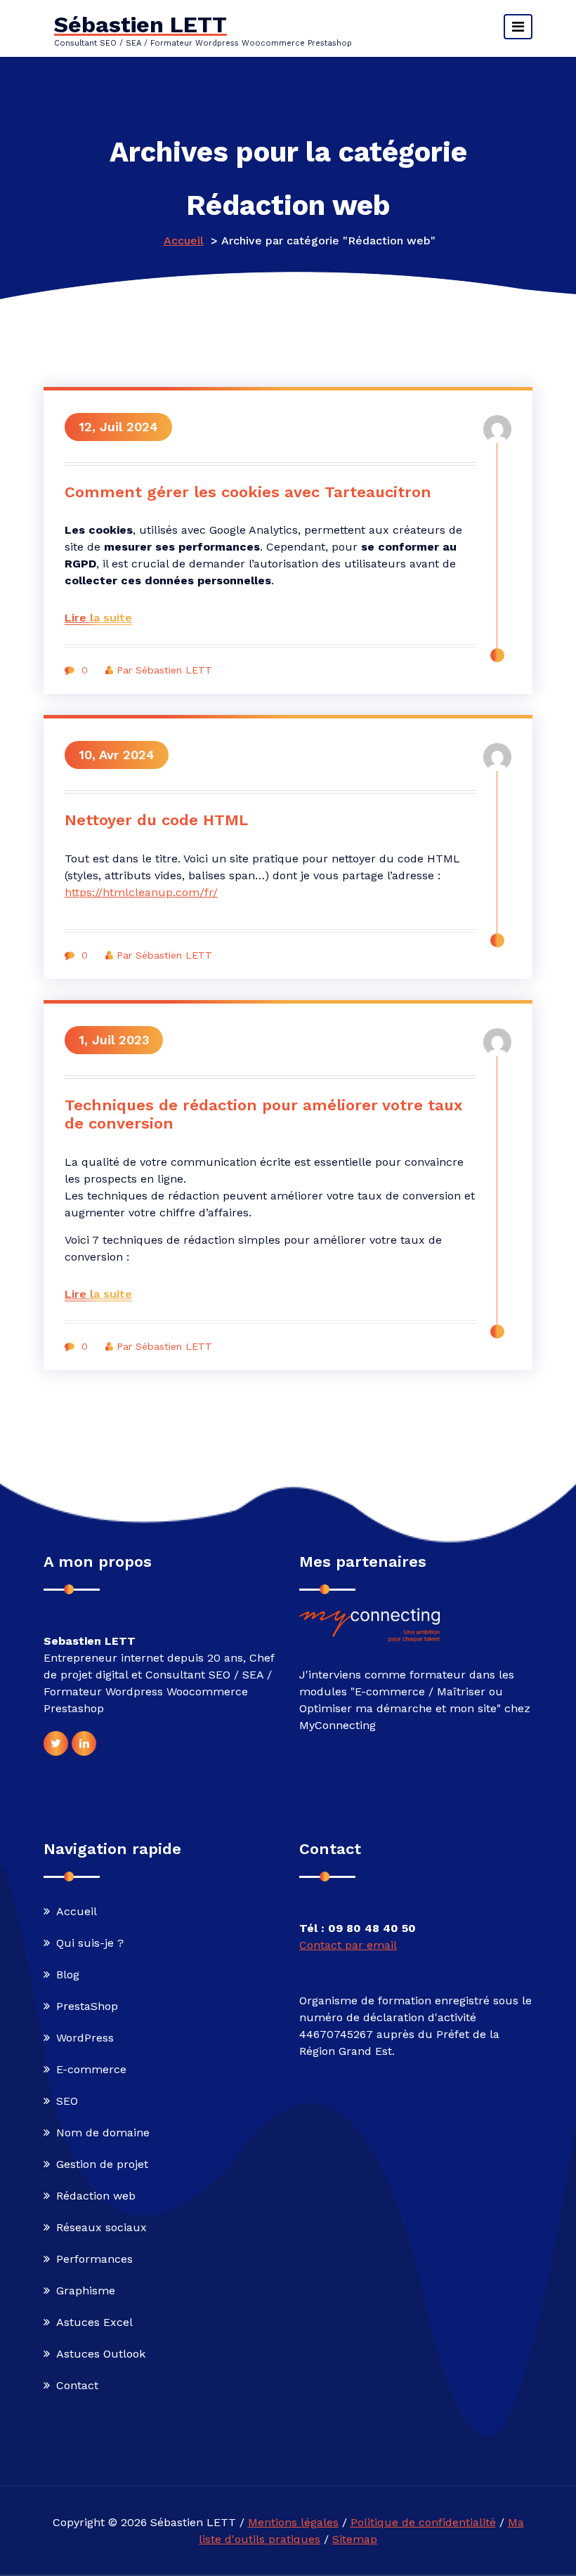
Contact (77, 2385)
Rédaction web (96, 2196)
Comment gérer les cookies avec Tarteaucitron (248, 492)
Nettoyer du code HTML (156, 820)
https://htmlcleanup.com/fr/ (141, 892)
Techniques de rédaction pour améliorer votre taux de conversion (264, 1114)
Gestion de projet (102, 2164)
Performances (94, 2259)
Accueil (184, 241)
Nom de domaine (103, 2133)
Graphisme (86, 2291)
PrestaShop (87, 2006)
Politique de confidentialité (423, 2522)
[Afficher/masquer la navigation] (518, 27)
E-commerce (91, 2069)
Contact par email (348, 1945)
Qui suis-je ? (90, 1943)
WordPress (85, 2038)
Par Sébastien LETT (164, 670)
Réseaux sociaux (102, 2227)
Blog (68, 1974)
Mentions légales (293, 2522)
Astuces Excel (94, 2322)
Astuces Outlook (101, 2354)
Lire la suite (98, 618)
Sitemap (355, 2539)
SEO (67, 2101)
